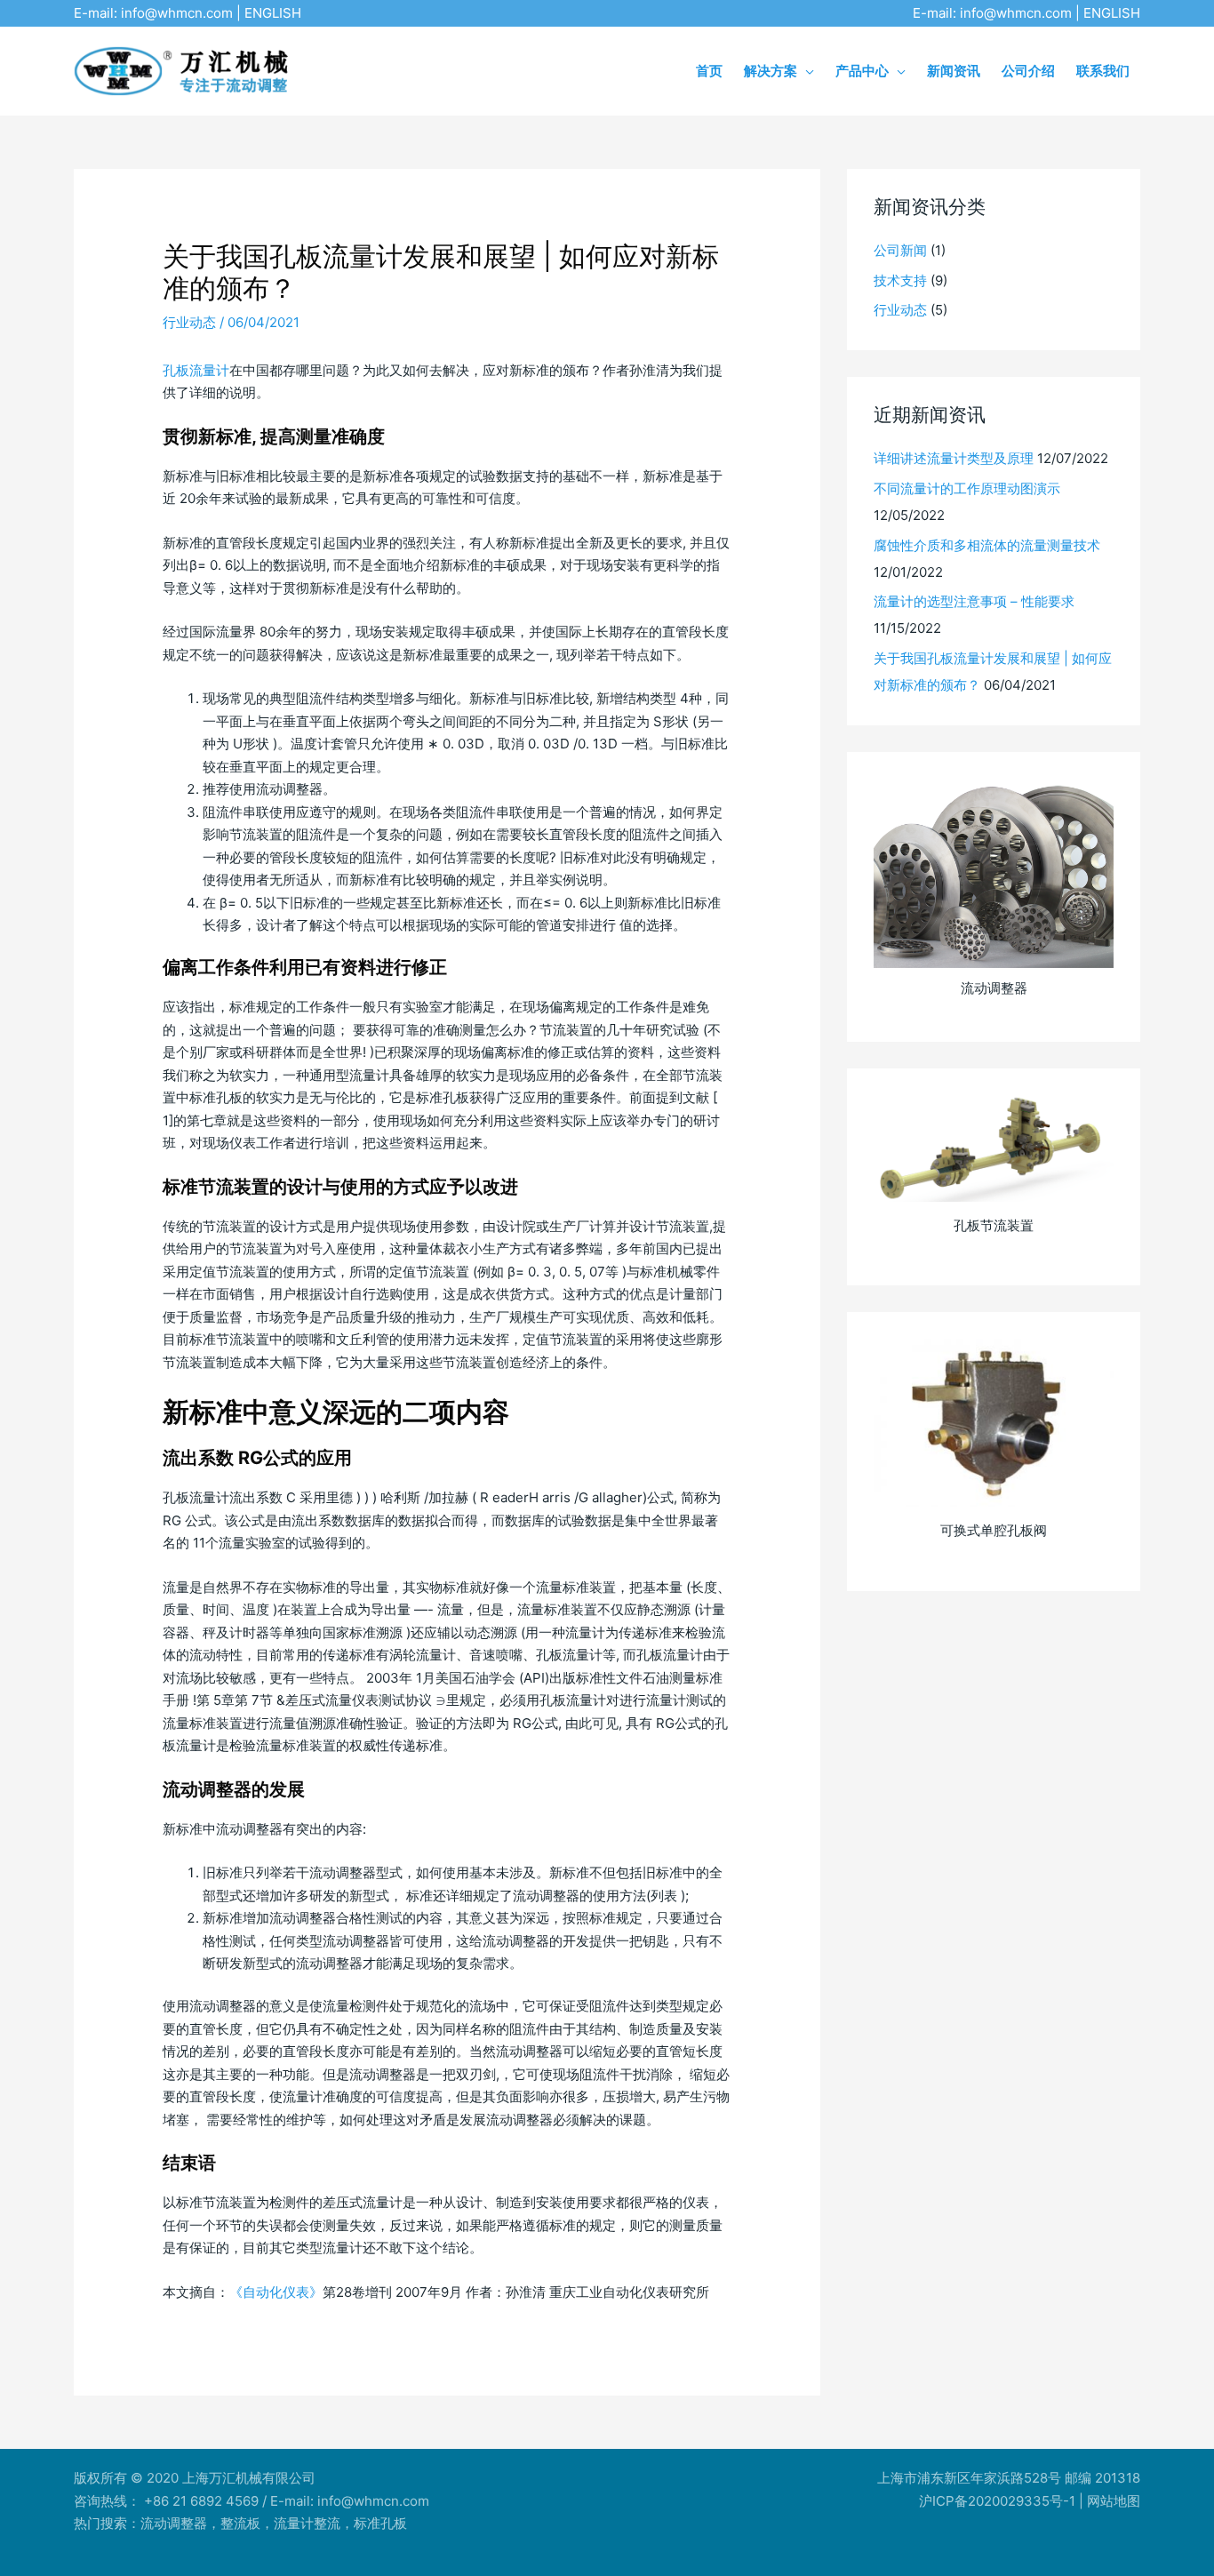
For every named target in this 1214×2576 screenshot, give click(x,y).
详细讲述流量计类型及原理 (954, 458)
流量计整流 (307, 2523)
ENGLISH (273, 13)
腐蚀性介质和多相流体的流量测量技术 (987, 545)
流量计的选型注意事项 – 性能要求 (974, 601)
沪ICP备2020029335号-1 (997, 2501)
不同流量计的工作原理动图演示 (967, 488)
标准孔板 (380, 2523)
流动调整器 (174, 2523)
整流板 (240, 2523)
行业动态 (189, 322)
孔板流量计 (196, 370)
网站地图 (1114, 2501)
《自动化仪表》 (276, 2292)
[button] (806, 71)
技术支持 (900, 280)
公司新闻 (900, 250)
